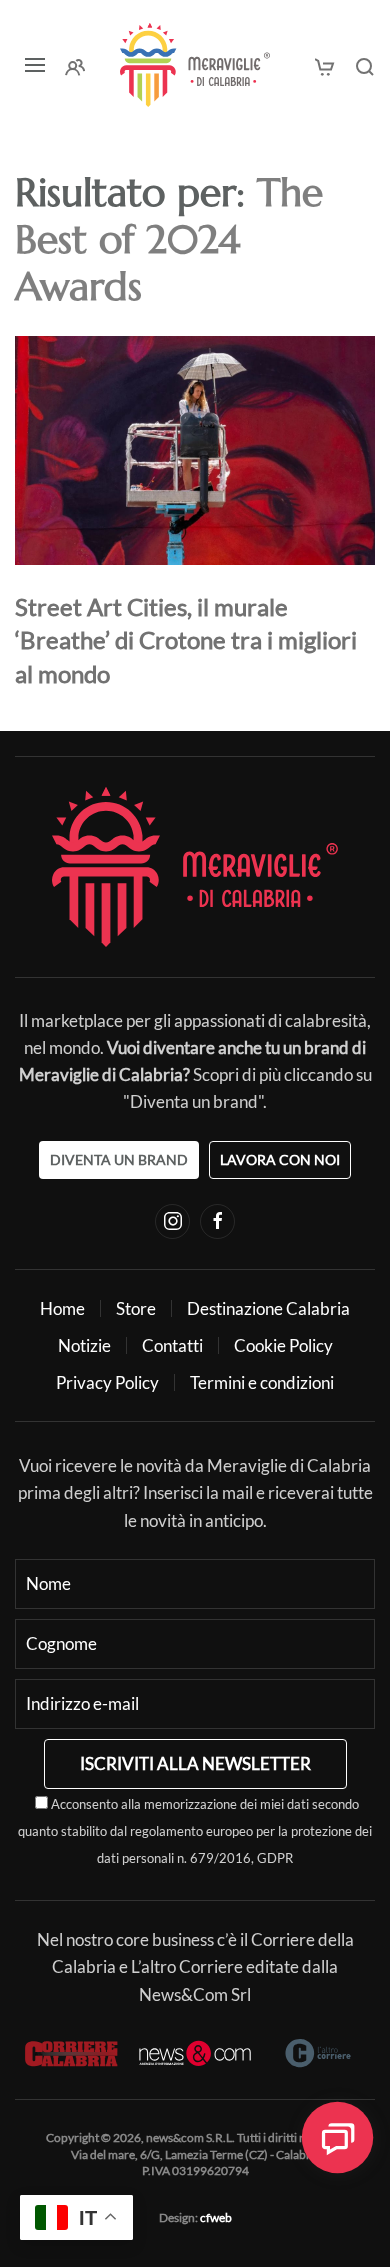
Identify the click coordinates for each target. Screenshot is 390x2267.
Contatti (172, 1345)
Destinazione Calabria (268, 1308)
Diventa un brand (119, 1159)
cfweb (216, 2217)
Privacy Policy (107, 1382)
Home (62, 1308)
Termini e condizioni (262, 1382)
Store (136, 1308)
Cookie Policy (283, 1345)
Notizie (84, 1345)
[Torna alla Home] (195, 65)
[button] (35, 65)
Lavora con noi (280, 1159)
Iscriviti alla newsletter (195, 1763)
